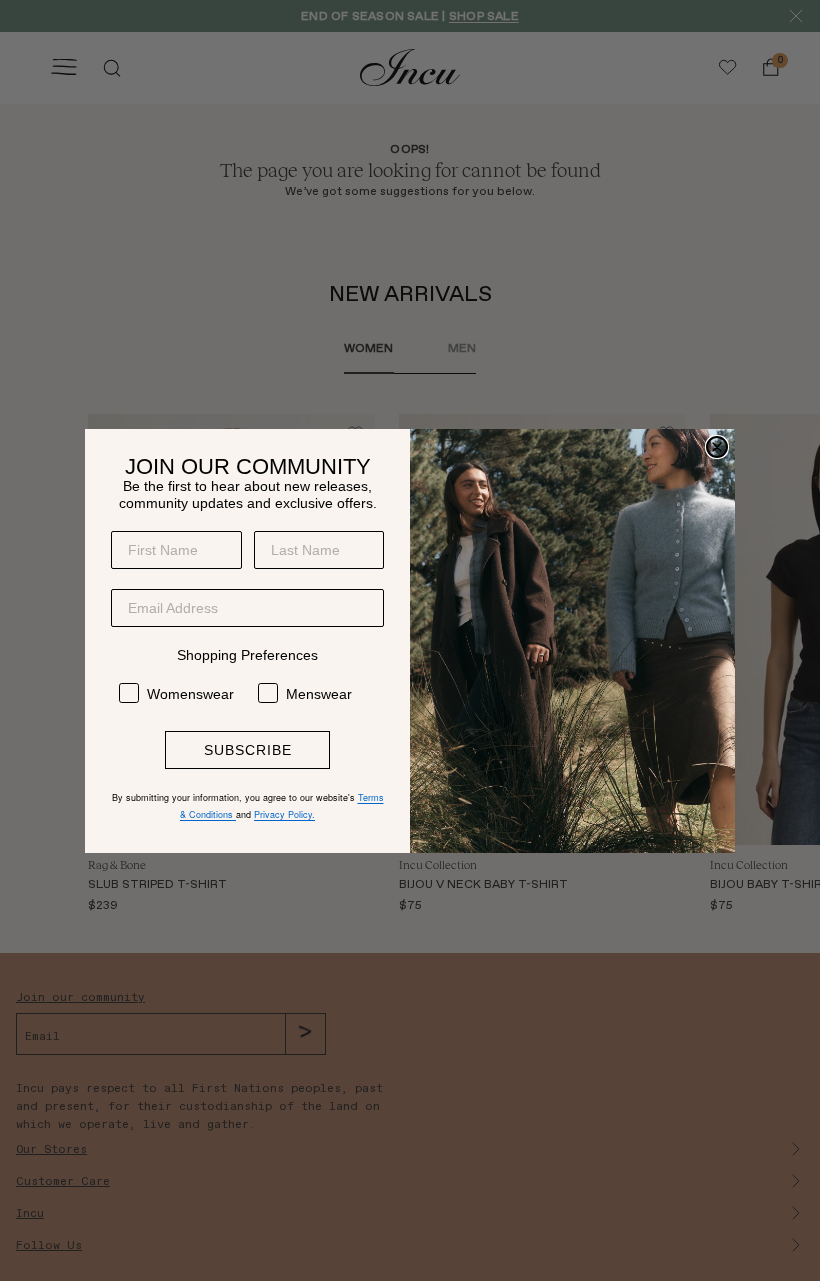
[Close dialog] (717, 447)
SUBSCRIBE (248, 750)
